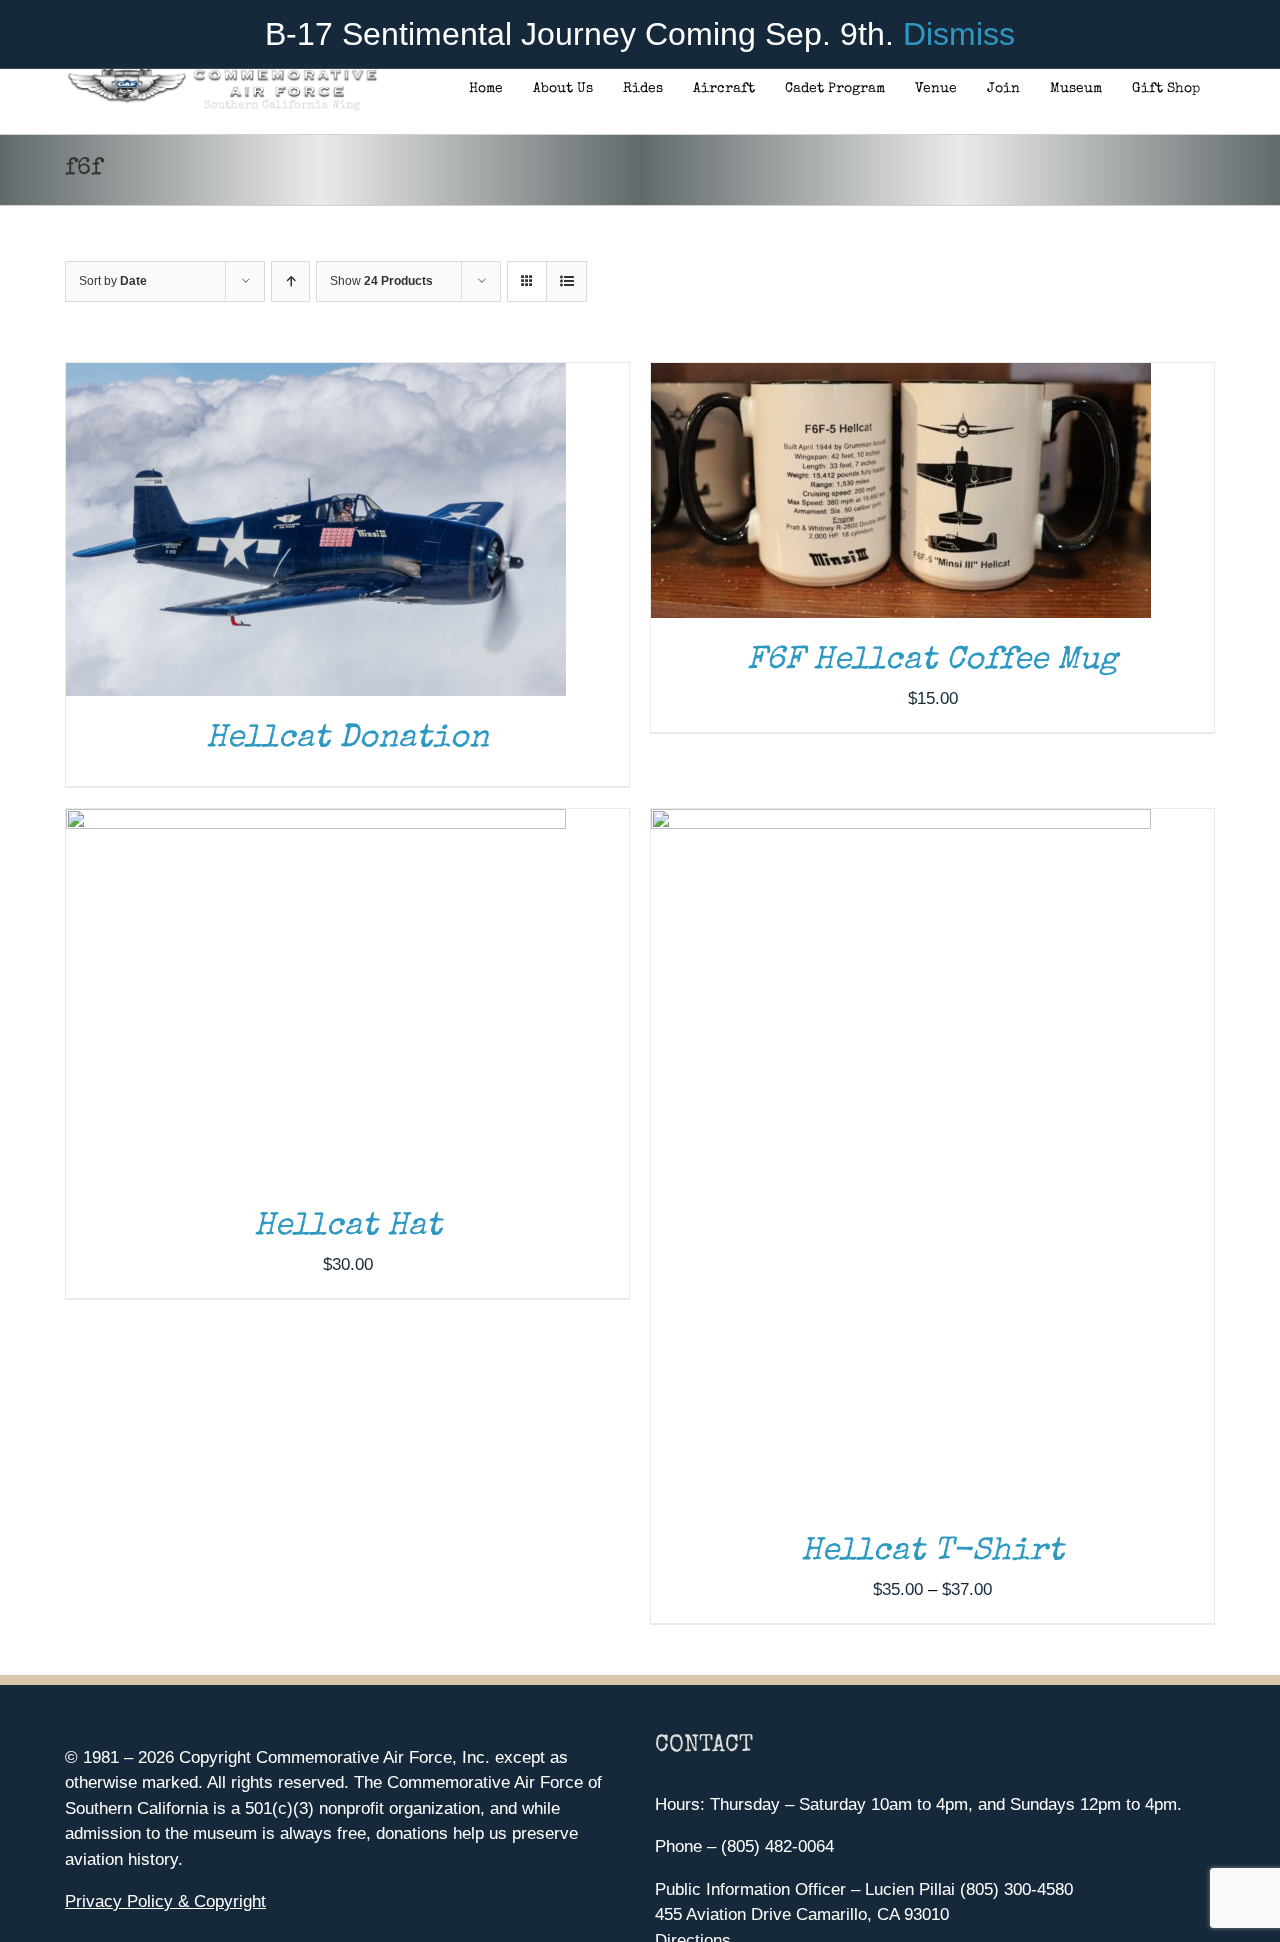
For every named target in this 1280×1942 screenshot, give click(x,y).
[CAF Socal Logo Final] (221, 74)
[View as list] (566, 281)
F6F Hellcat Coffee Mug (932, 661)
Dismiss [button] (959, 34)
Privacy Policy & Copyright (165, 1901)
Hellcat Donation (347, 739)
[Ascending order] (290, 281)
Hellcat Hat (348, 1227)
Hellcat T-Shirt (932, 1552)
